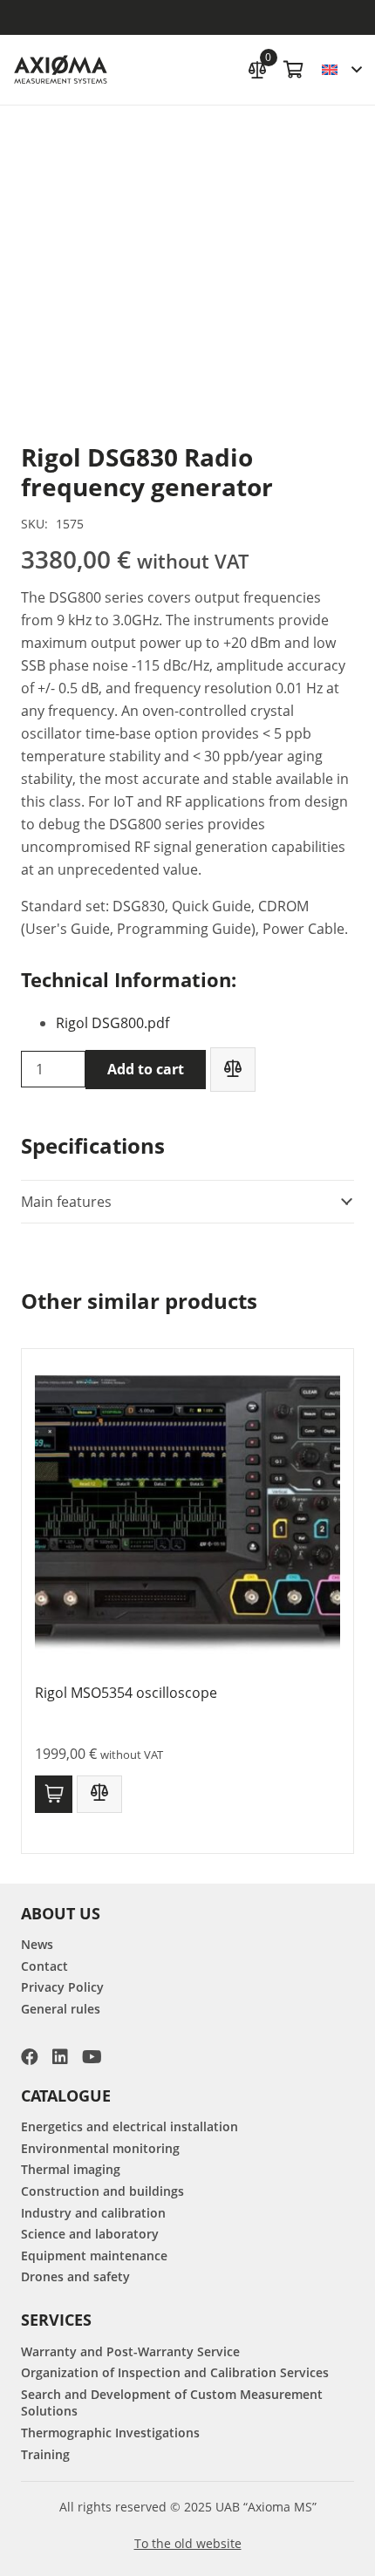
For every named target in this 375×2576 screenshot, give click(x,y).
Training (45, 2454)
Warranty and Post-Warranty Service (130, 2351)
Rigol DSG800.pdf (112, 1023)
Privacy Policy (62, 1987)
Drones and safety (75, 2276)
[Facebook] (30, 2057)
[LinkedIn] (60, 2057)
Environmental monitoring (100, 2148)
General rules (61, 2009)
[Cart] (294, 70)
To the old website (188, 2543)
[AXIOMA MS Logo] (61, 70)
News (37, 1944)
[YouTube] (92, 2057)
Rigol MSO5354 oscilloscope (126, 1693)
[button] (341, 70)
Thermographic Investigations (110, 2433)
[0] (257, 68)
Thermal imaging (71, 2169)
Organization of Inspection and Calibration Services (175, 2372)
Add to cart (146, 1069)
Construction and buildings (102, 2191)
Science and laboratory (90, 2234)
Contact (44, 1966)
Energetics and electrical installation (130, 2126)
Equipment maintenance (94, 2256)
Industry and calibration (93, 2213)
